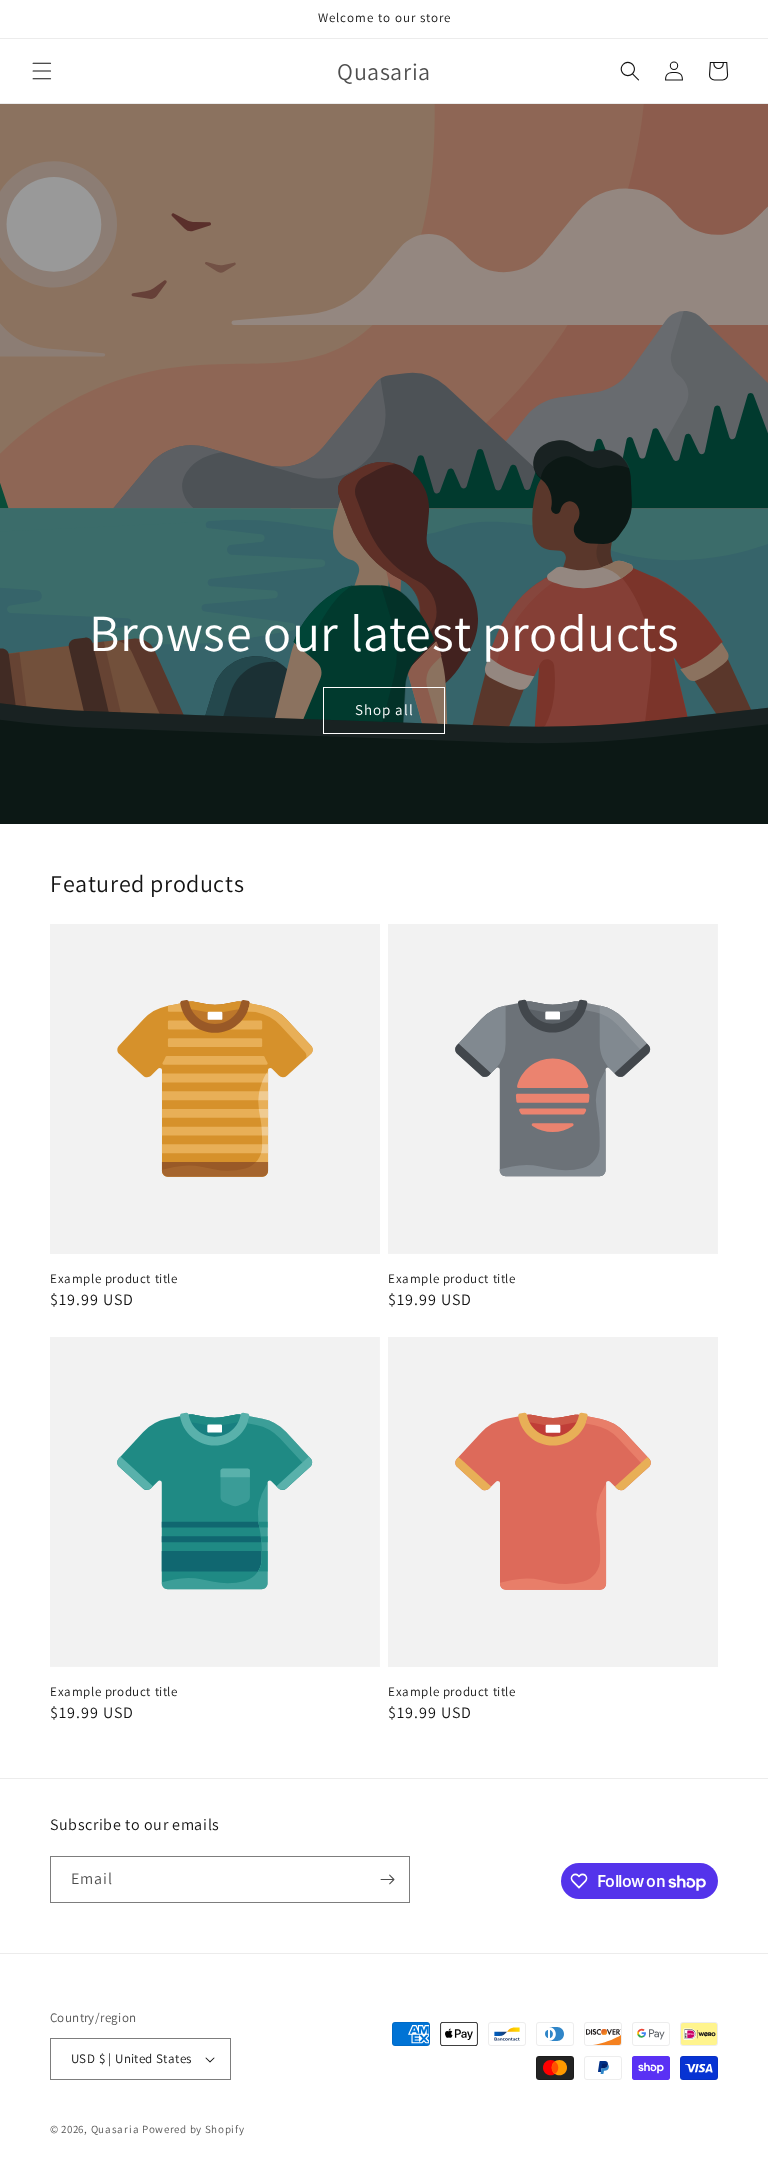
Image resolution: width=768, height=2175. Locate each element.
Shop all (383, 710)
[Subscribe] (387, 1879)
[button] (42, 71)
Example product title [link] (114, 1279)
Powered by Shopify (193, 2129)
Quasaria (115, 2129)
